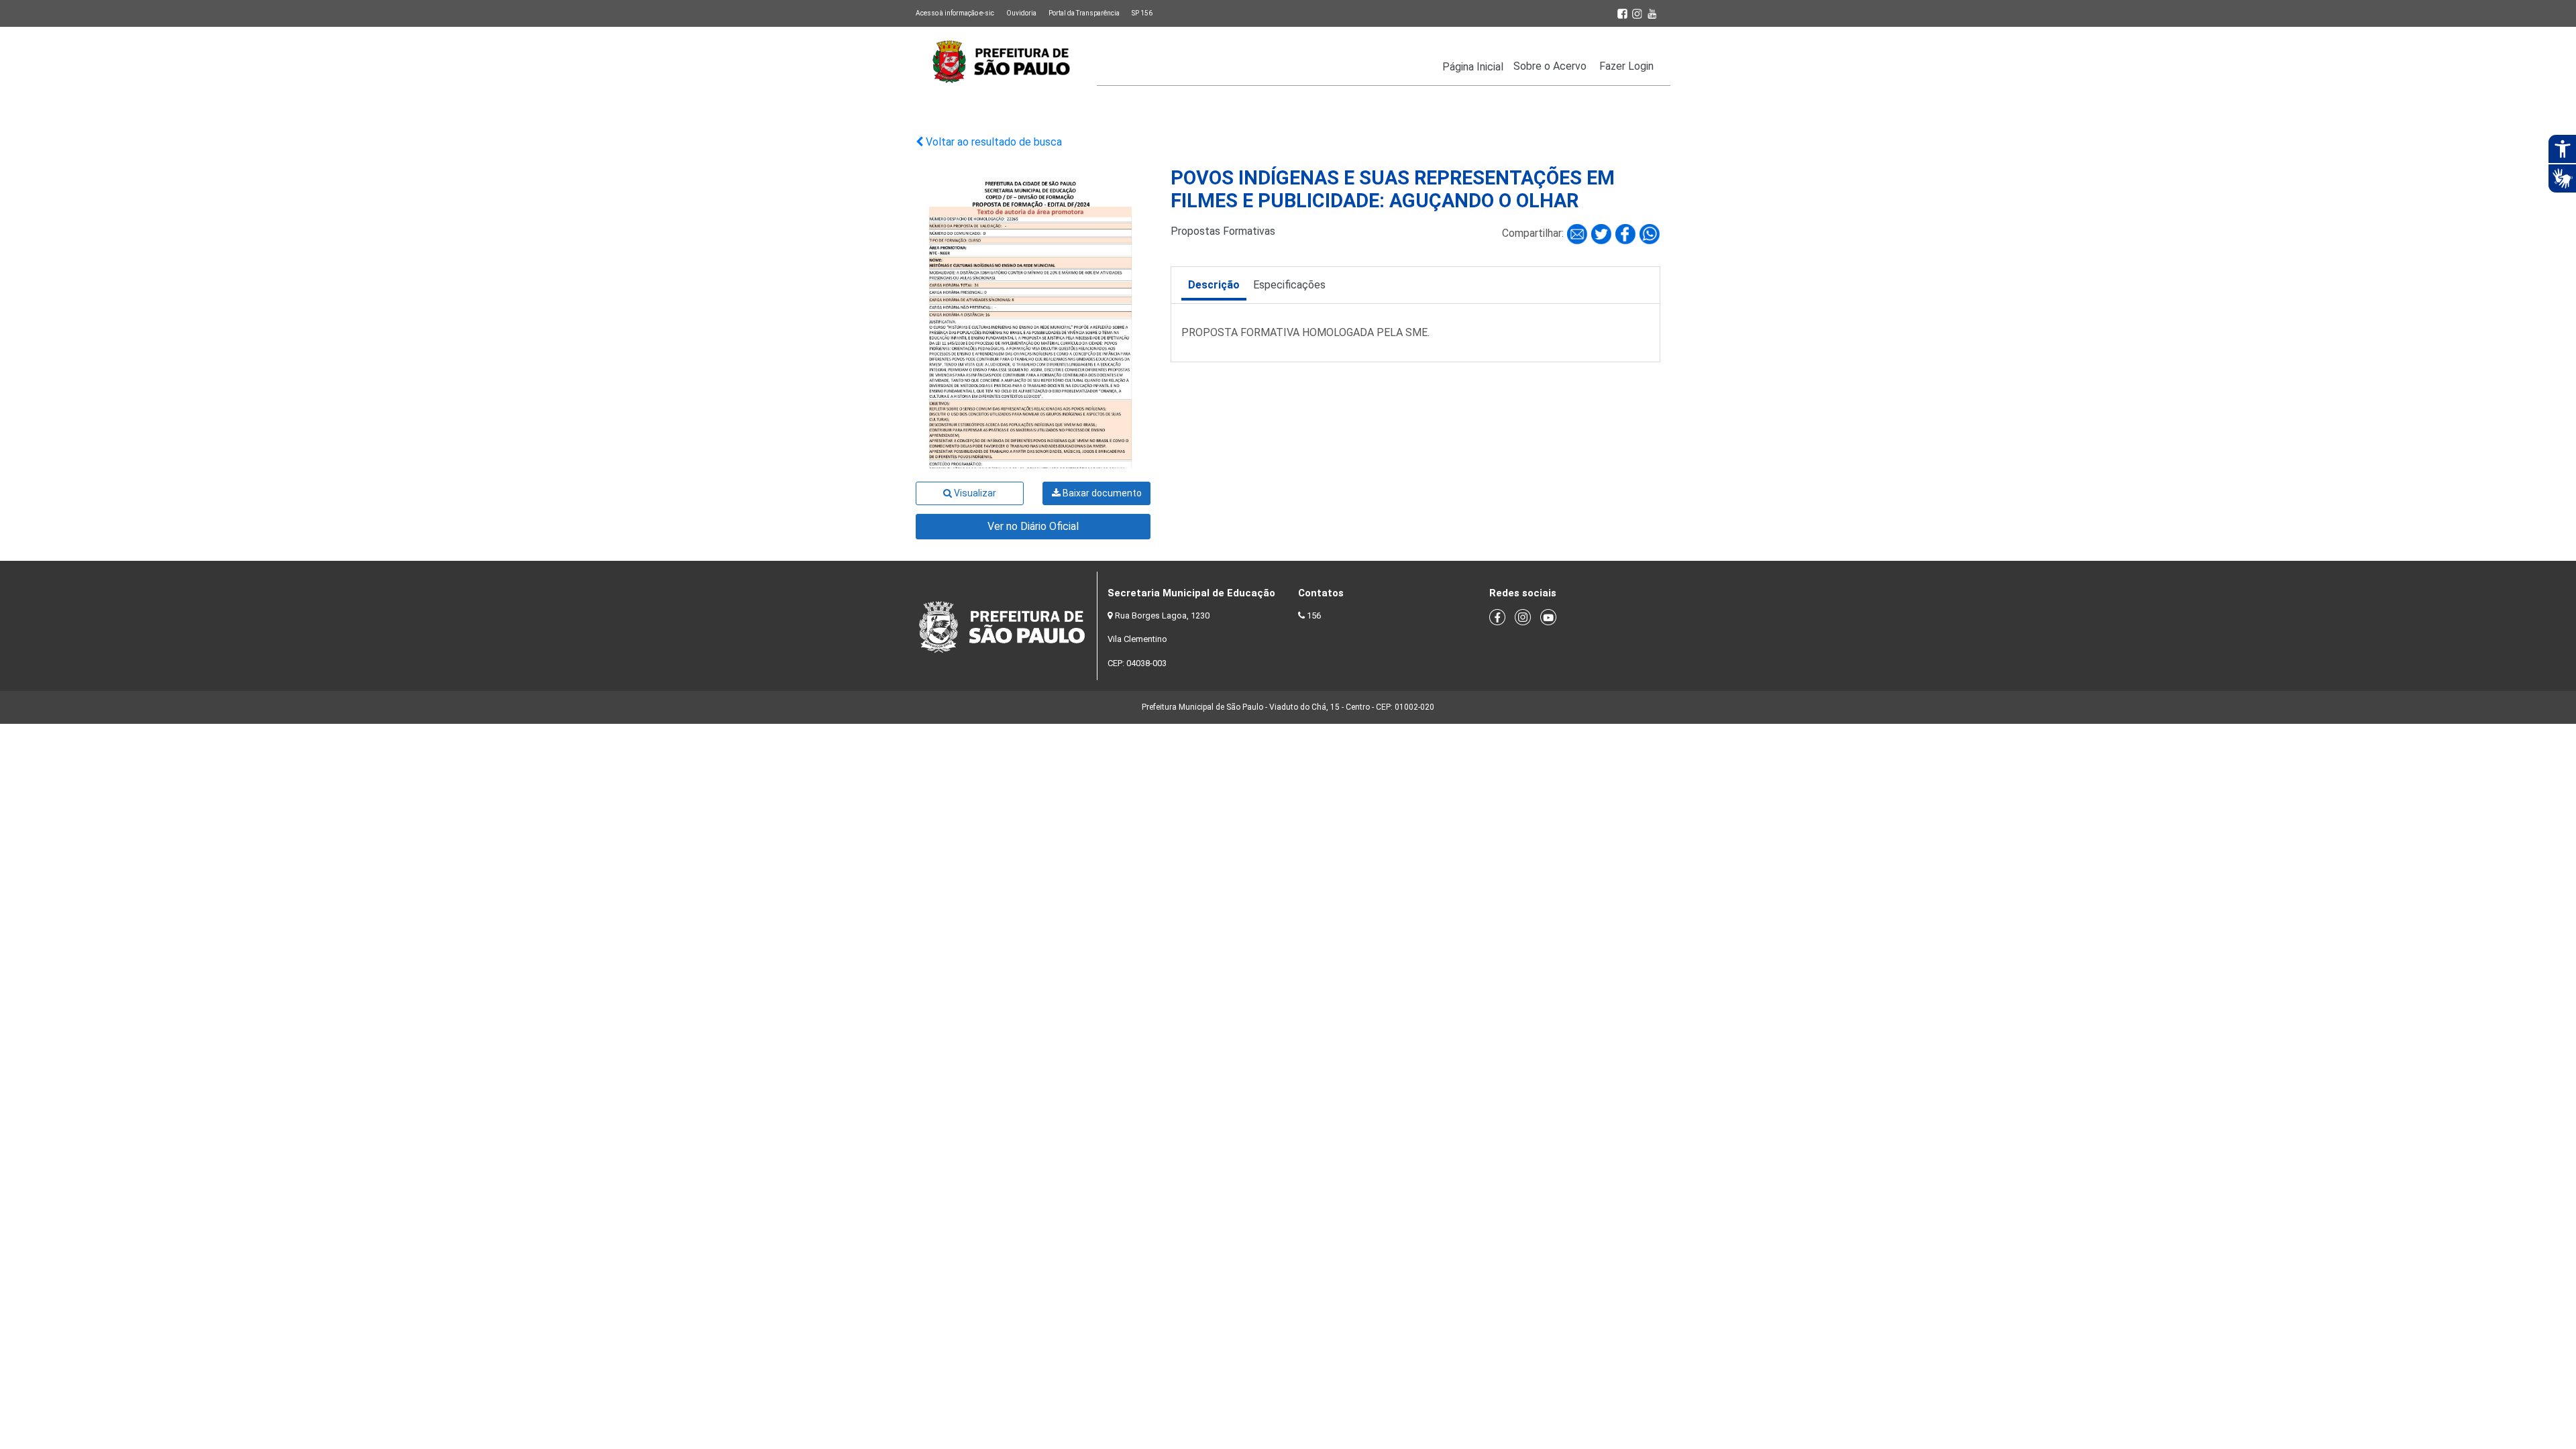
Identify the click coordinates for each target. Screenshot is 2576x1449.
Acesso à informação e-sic (955, 13)
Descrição (1214, 285)
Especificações (1289, 285)
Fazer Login (1626, 66)
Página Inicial (1473, 67)
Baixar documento (1101, 493)
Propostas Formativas (1223, 231)
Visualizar (974, 493)
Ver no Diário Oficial (1033, 526)
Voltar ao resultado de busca (992, 142)
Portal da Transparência (1084, 13)
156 (1314, 615)
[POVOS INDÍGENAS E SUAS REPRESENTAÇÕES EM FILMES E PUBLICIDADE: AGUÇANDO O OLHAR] (1578, 233)
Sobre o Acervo (1550, 66)
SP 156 (1142, 13)
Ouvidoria (1021, 13)
